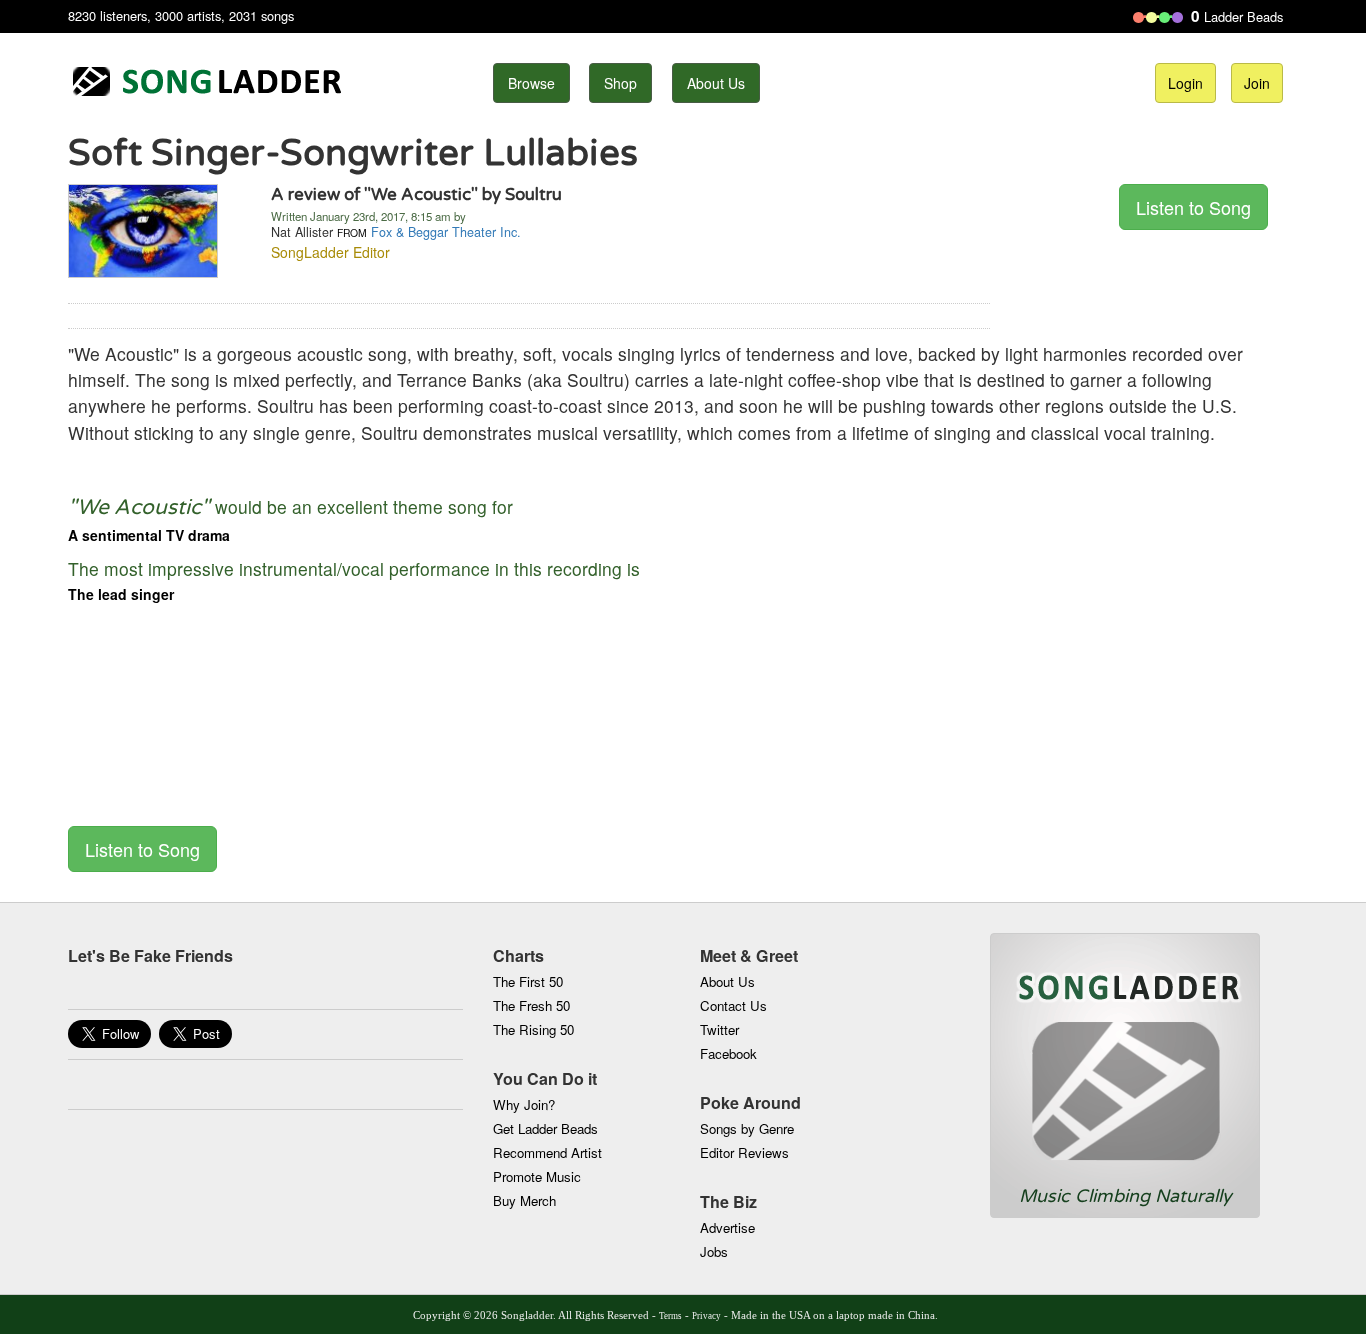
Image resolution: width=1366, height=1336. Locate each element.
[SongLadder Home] (1125, 1059)
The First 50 (528, 981)
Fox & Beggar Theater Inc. (446, 232)
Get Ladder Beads (545, 1128)
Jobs (714, 1251)
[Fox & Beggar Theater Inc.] (143, 229)
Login (1185, 83)
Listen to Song (1193, 207)
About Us (716, 83)
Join (1257, 83)
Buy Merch (524, 1200)
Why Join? (524, 1104)
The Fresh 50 (531, 1005)
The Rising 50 (533, 1029)
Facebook (728, 1053)
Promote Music (537, 1176)
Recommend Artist (547, 1152)
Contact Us (733, 1005)
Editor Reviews (744, 1152)
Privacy (706, 1316)
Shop (620, 83)
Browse (531, 83)
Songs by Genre (747, 1128)
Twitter (719, 1029)
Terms (670, 1316)
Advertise (727, 1227)
